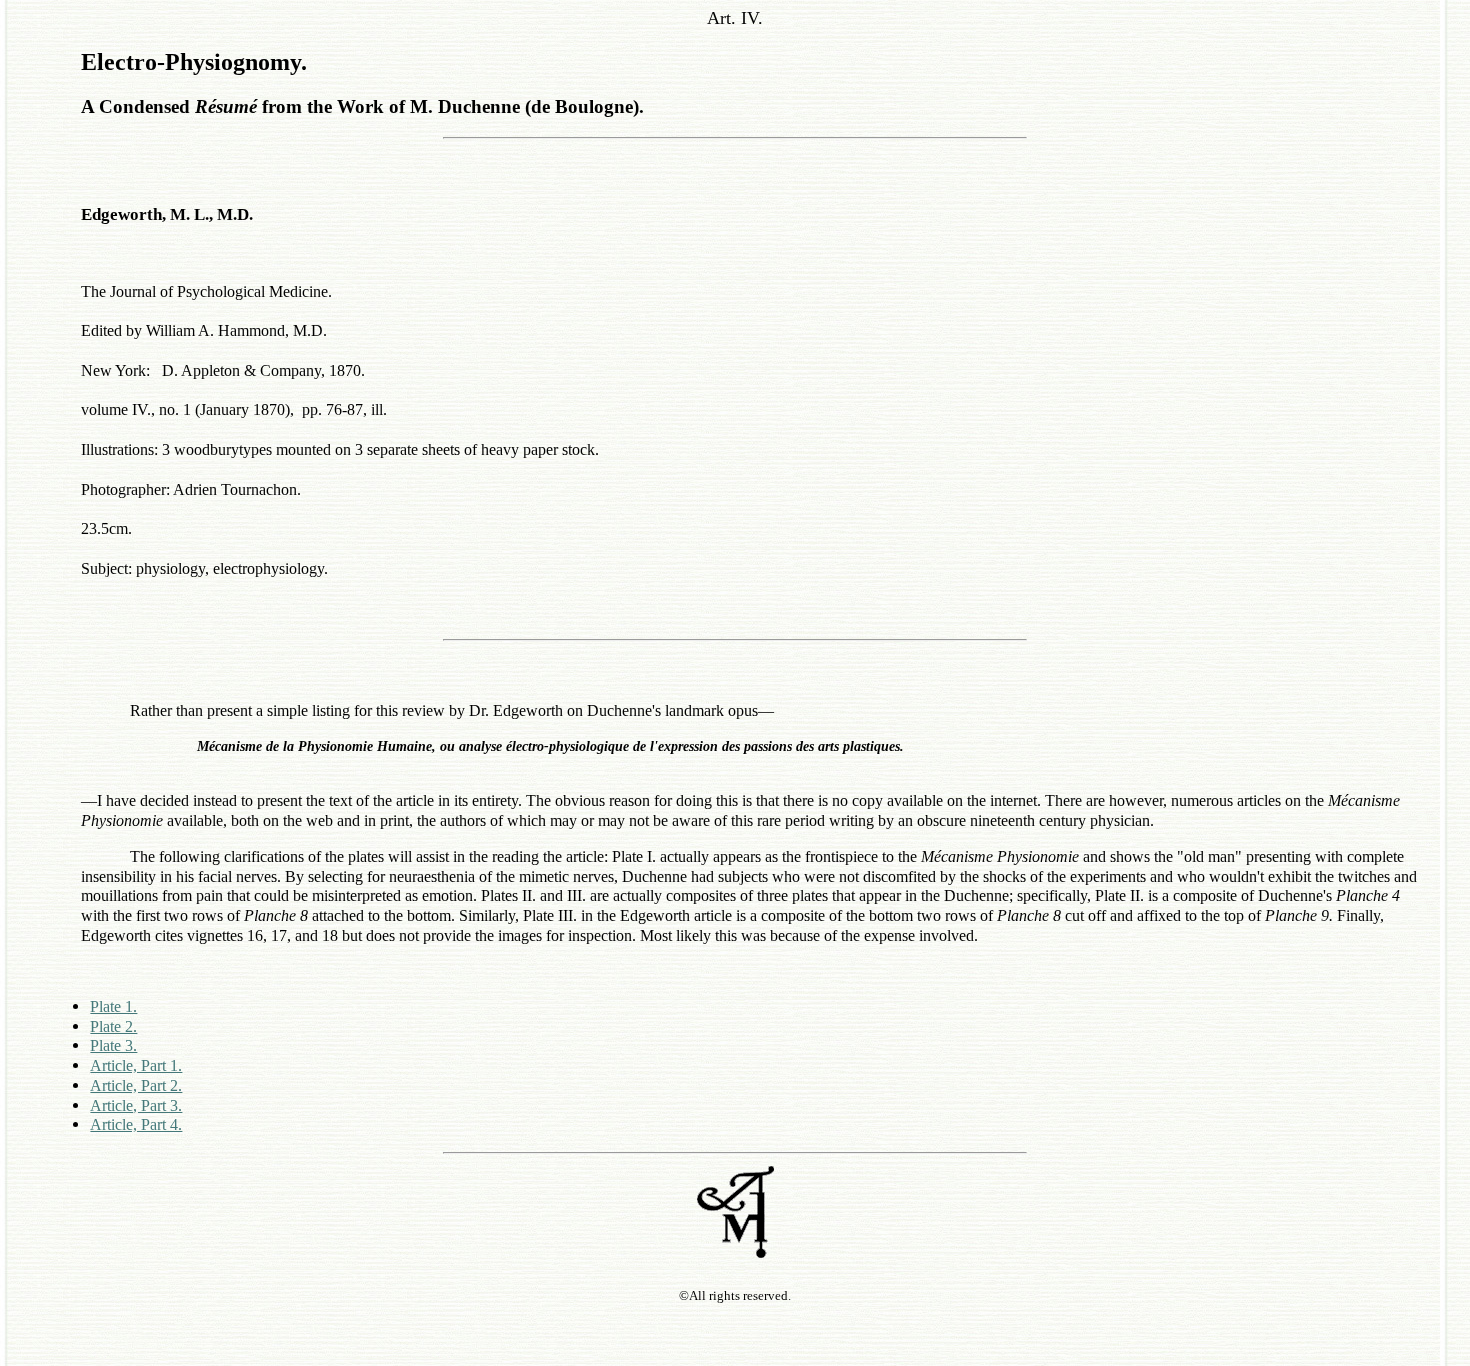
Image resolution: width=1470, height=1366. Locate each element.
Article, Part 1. (136, 1065)
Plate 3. (113, 1045)
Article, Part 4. (136, 1124)
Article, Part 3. (136, 1105)
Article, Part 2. (136, 1085)
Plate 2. (113, 1026)
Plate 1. (113, 1006)
